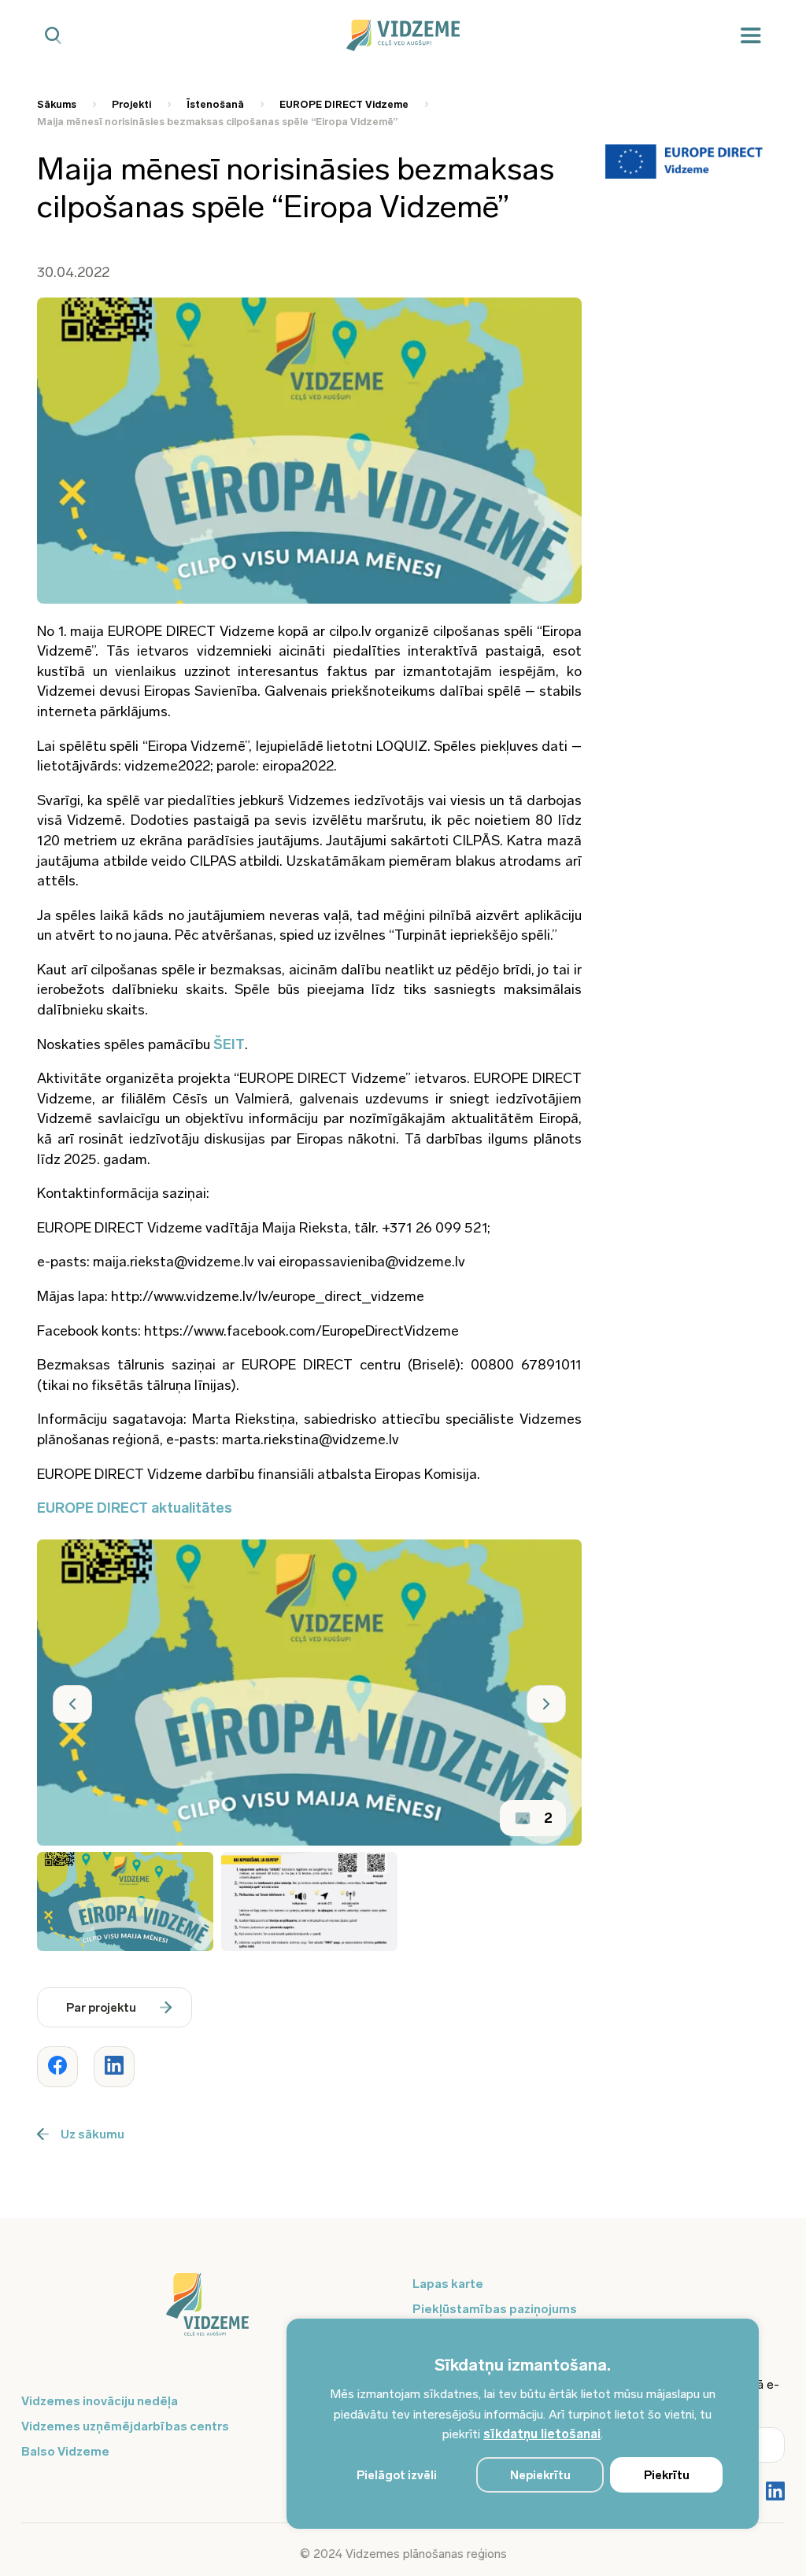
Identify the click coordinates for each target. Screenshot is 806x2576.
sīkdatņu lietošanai (542, 2434)
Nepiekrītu (540, 2475)
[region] (523, 2424)
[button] (72, 1704)
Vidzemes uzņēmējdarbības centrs (125, 2426)
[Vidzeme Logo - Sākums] (403, 35)
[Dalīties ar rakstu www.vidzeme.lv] (57, 2067)
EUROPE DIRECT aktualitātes (135, 1508)
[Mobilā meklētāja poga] (53, 36)
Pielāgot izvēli (397, 2475)
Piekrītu (667, 2475)
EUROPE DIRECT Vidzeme (344, 104)
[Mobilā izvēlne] (751, 36)
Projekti (131, 104)
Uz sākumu (92, 2134)
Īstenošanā (215, 104)
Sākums (57, 104)
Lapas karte (448, 2284)
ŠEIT (229, 1044)
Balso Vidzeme (65, 2451)
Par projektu (101, 2008)
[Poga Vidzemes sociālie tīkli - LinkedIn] (775, 2493)
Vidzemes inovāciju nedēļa (100, 2401)
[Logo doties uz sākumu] (207, 2312)
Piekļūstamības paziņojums (495, 2309)
